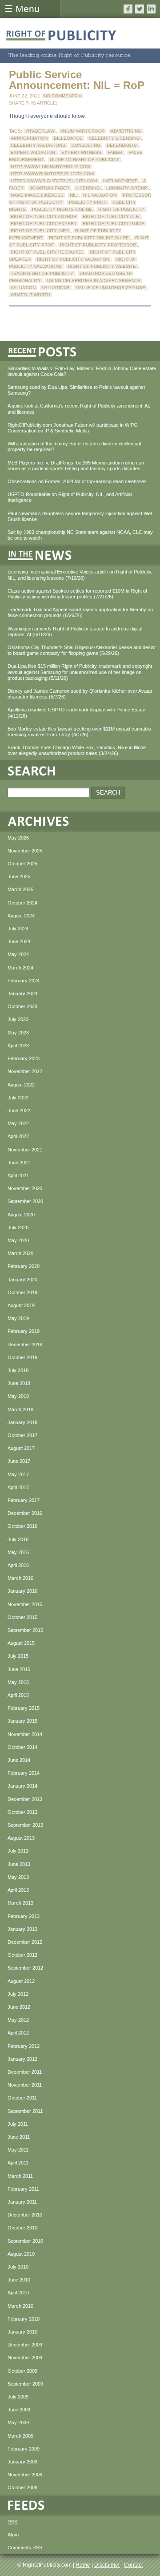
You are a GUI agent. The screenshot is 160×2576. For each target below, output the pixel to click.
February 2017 (24, 1500)
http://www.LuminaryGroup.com (50, 167)
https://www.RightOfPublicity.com (54, 181)
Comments (25, 2548)
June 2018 (19, 1383)
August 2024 (21, 916)
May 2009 (18, 2423)
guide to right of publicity (84, 159)
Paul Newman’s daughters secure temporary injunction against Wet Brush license (80, 516)
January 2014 (22, 1786)
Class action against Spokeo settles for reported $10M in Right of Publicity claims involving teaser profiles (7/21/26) (77, 594)
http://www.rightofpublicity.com (52, 174)
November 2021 (25, 1150)
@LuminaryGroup (82, 131)
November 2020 (25, 1188)
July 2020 (18, 1227)
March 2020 (20, 1253)
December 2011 (25, 2072)
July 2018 (18, 1370)
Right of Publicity (121, 209)
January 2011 (22, 2202)
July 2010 (18, 2267)
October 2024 (22, 903)
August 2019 (21, 1305)
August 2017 (21, 1448)
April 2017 (18, 1487)
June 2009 (19, 2410)
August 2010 (21, 2254)
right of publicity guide (114, 224)
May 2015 (18, 1682)
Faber (115, 152)
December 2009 (25, 2345)
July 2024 (18, 929)
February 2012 (24, 2046)
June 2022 (19, 1110)
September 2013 (25, 1825)
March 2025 (20, 889)
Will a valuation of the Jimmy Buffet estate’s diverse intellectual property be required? (74, 446)
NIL (73, 195)
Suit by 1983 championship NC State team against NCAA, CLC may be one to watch (80, 535)
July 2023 (18, 1019)
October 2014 (22, 1747)
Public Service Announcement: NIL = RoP (77, 80)
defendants (122, 145)
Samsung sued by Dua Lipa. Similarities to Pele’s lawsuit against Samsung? (76, 390)
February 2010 (24, 2319)
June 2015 (19, 1669)
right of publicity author (44, 216)
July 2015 (18, 1656)
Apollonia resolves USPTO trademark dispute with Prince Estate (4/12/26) (76, 713)
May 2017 (18, 1474)
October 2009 (22, 2371)
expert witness (81, 152)
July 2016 (18, 1539)
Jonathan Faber (50, 188)
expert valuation (33, 152)
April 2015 (18, 1695)
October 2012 (22, 1955)
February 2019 (24, 1331)
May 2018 (18, 1396)
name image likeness (37, 195)
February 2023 (24, 1058)
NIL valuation (100, 195)
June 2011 (19, 2137)
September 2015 (25, 1630)
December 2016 (25, 1513)
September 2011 (25, 2111)
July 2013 (18, 1851)
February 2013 (24, 1916)
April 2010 (18, 2293)
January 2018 (22, 1422)
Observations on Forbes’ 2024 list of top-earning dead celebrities (77, 481)
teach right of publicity (42, 273)
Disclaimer (107, 2565)
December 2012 (25, 1942)
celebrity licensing (114, 138)
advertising (126, 131)
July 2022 (18, 1098)
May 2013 (18, 1877)
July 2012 (18, 1994)
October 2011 (22, 2098)
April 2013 (18, 1890)
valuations (56, 288)
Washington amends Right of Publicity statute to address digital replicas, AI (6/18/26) (75, 632)
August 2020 (21, 1215)
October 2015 (22, 1617)
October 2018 (22, 1357)
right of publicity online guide (89, 238)
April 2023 (18, 1046)
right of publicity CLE (111, 216)
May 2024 (18, 954)
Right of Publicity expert (44, 224)
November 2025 (25, 851)
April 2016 (18, 1565)
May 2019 (18, 1318)
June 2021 (19, 1163)
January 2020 (22, 1280)
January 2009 (22, 2462)
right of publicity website (102, 266)
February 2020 (24, 1266)
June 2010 (19, 2280)
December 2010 (25, 2215)
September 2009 (25, 2384)
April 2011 (18, 2163)
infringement (120, 181)
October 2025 (22, 864)
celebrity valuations (38, 145)
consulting (86, 145)
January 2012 (22, 2059)
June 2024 (19, 941)
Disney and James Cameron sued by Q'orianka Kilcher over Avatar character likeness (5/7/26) (80, 694)
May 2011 (18, 2150)
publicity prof (88, 202)
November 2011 (25, 2085)
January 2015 (22, 1721)
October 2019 (22, 1292)
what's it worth (30, 295)
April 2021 (18, 1175)
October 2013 (22, 1812)
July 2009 (18, 2397)
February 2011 (23, 2189)
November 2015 (25, 1604)
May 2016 (18, 1552)
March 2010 (20, 2306)
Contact (133, 2565)
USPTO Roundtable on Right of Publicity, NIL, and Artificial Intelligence (70, 497)
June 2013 (19, 1864)
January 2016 (22, 1591)
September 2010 (25, 2241)
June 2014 (19, 1760)
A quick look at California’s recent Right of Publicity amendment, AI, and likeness (79, 409)
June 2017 (19, 1461)
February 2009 (24, 2449)
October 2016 (22, 1526)
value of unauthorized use (111, 288)
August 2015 (21, 1643)
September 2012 (25, 1968)
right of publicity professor (98, 245)
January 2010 (22, 2332)
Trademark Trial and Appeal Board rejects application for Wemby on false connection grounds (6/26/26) (80, 612)
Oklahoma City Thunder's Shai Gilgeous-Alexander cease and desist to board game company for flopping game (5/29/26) (82, 650)
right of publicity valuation (73, 259)
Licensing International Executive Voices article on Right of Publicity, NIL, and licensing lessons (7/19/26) (80, 575)
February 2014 (24, 1773)
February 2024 (24, 981)
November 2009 (25, 2358)
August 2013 (21, 1838)
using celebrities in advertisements (94, 281)
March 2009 (20, 2436)
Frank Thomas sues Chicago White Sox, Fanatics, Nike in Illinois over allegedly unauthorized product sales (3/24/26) (77, 750)
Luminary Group (127, 188)
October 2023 (22, 1006)
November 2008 (25, 2475)
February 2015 (24, 1708)
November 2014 (25, 1734)
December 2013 (25, 1799)
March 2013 (20, 1903)
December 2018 (25, 1345)
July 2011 (18, 2124)
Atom (13, 2535)
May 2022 (18, 1123)
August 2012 (21, 1981)
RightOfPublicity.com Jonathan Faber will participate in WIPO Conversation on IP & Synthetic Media (73, 428)
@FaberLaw (40, 131)
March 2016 (20, 1578)
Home (83, 2565)
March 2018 (20, 1409)
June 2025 (19, 876)
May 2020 (18, 1240)
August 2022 (21, 1085)
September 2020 (25, 1201)
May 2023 (18, 1033)
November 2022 (25, 1071)
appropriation (29, 138)
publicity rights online (62, 209)
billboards (68, 138)
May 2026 (18, 838)
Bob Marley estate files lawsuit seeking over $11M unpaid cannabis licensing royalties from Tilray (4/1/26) (79, 732)
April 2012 (18, 2033)
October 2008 (22, 2487)
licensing (88, 188)
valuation (23, 288)
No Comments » (62, 96)
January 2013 (22, 1929)
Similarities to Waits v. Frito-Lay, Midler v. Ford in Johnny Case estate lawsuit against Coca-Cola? (82, 371)
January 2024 (22, 993)
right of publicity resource (47, 252)
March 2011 (20, 2176)
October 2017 (22, 1435)
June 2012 (19, 2007)
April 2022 (18, 1136)
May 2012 (18, 2020)
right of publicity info (40, 231)
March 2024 (20, 968)
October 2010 (22, 2228)
